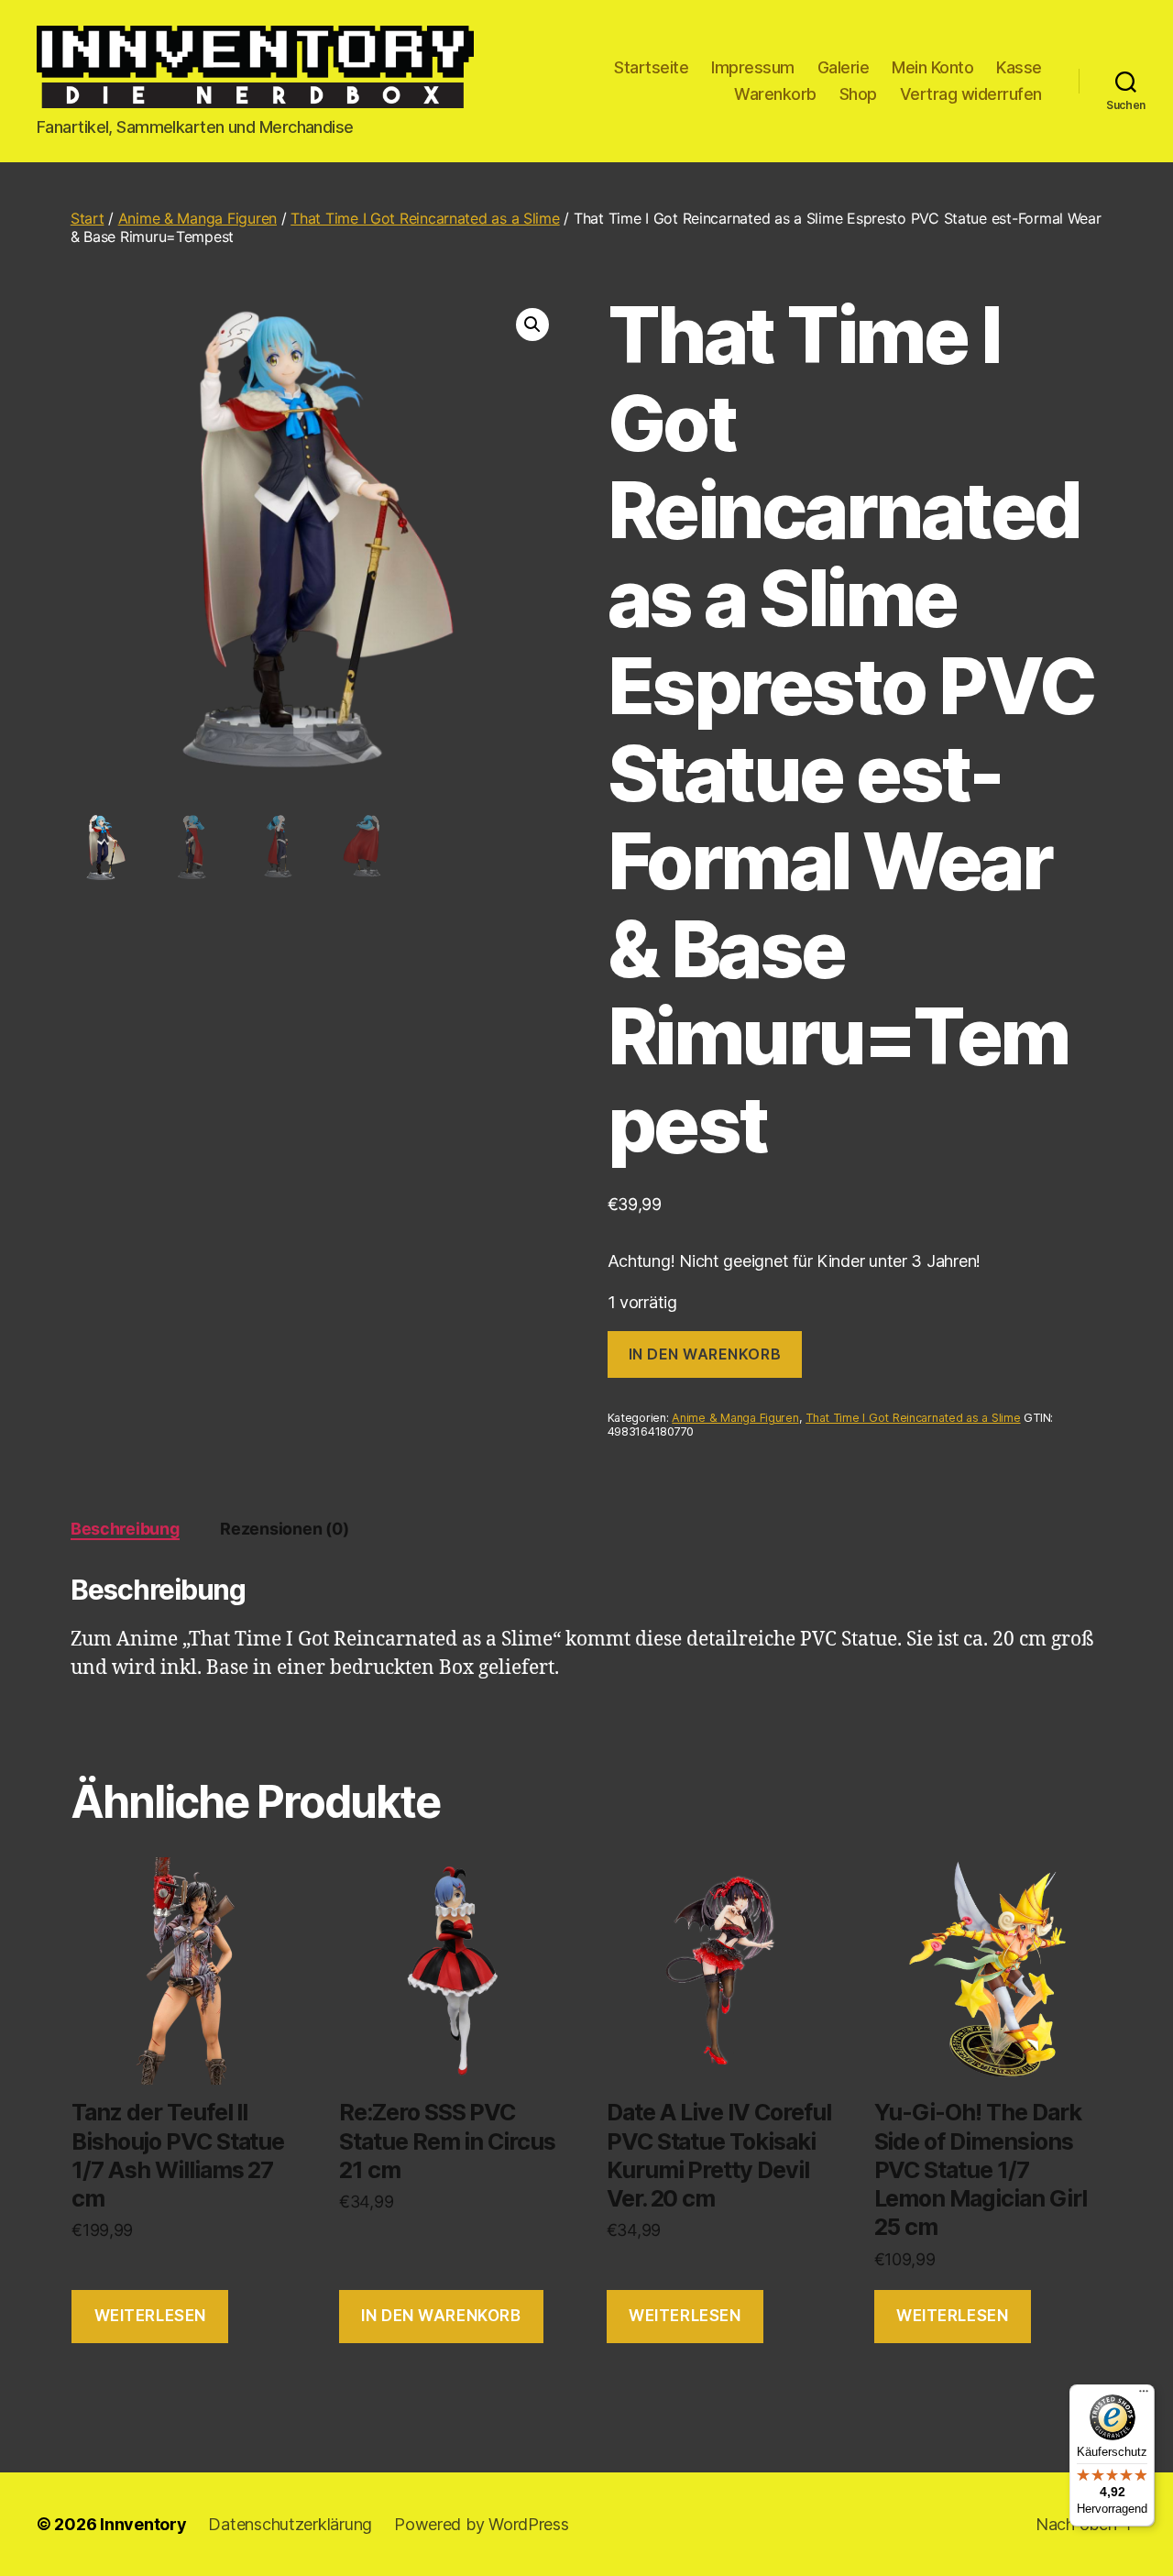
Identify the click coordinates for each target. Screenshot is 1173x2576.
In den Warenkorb (705, 1354)
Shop (858, 94)
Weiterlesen (150, 2316)
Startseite (651, 67)
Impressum (753, 67)
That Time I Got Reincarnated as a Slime (425, 218)
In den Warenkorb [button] (441, 2316)
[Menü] (1144, 2395)
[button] (532, 325)
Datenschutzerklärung (290, 2524)
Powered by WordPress (482, 2524)
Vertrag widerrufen (971, 94)
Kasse (1019, 67)
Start (88, 218)
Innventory (143, 2524)
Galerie (844, 67)
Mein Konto (932, 67)
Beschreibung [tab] (125, 1529)
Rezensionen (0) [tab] (284, 1529)
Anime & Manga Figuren (197, 218)
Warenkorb (775, 94)
